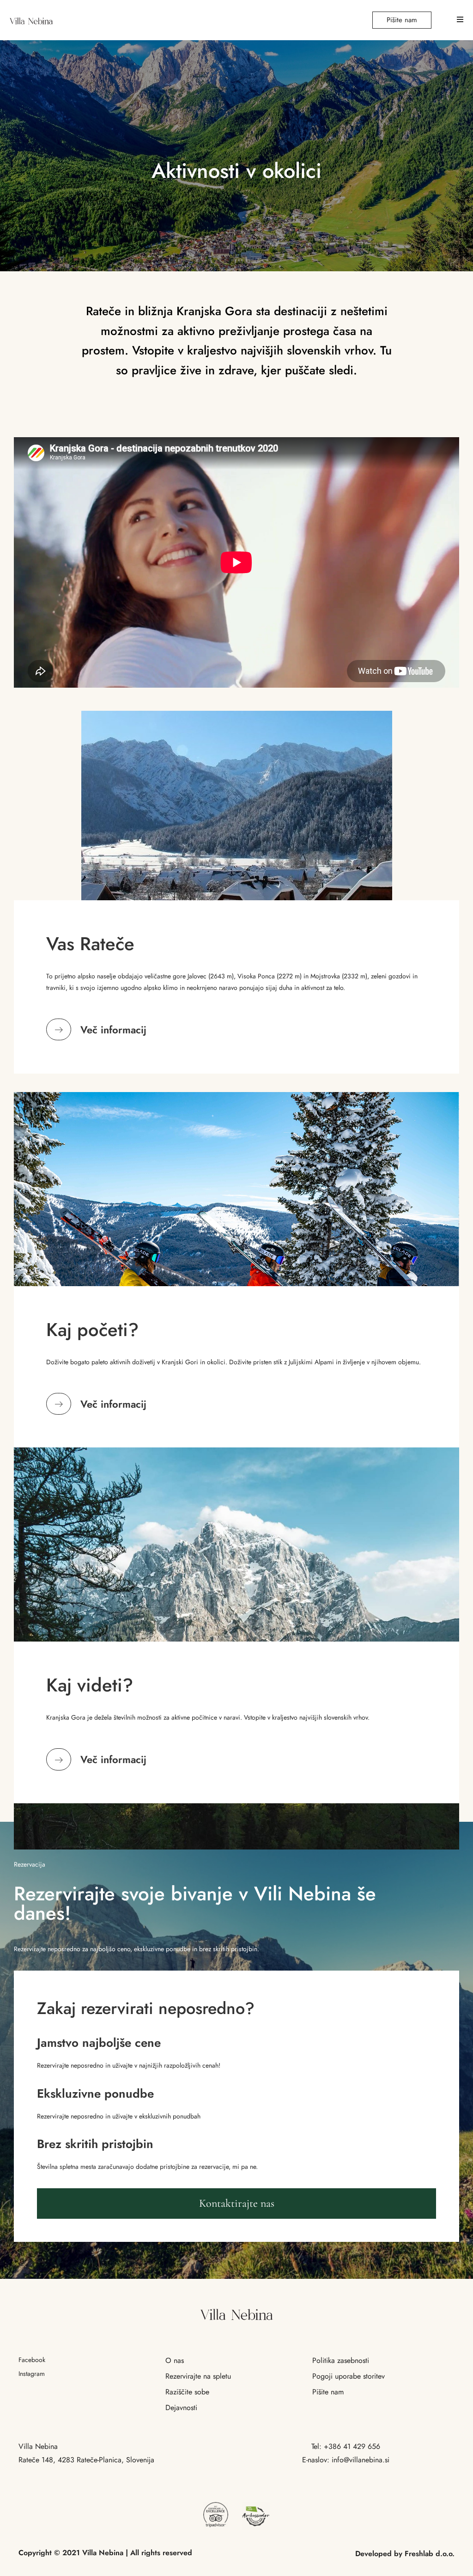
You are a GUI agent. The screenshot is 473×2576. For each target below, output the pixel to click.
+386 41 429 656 (352, 2446)
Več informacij (113, 1030)
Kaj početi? (92, 1330)
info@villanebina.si (361, 2460)
